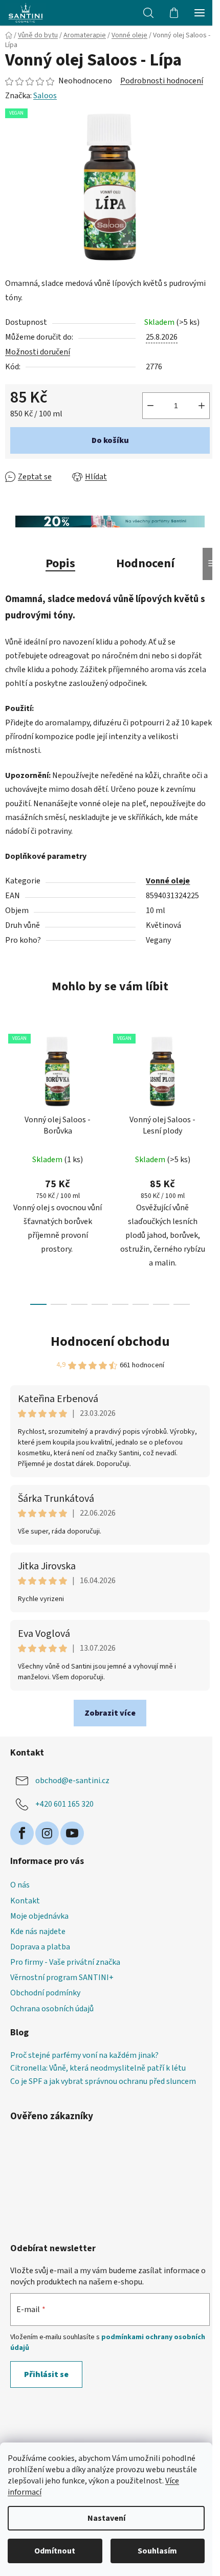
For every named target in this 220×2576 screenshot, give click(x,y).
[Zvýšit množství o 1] (202, 406)
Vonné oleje (168, 881)
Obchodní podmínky (45, 1993)
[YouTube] (72, 1833)
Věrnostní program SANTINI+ (62, 1978)
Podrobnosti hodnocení (162, 81)
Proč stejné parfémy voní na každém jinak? (84, 2056)
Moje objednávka (39, 1916)
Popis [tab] (60, 563)
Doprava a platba (40, 1947)
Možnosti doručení (38, 352)
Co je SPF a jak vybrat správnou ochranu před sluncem (103, 2082)
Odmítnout (55, 2551)
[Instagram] (47, 1833)
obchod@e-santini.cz (72, 1781)
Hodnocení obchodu (110, 1341)
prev (11, 1092)
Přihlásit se (46, 2374)
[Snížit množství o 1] (150, 406)
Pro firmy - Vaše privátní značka (65, 1962)
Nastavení (106, 2518)
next (209, 1092)
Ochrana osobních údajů (52, 2009)
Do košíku (110, 440)
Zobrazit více (110, 1713)
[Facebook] (22, 1833)
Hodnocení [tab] (145, 563)
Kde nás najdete (38, 1931)
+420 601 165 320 (64, 1804)
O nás (20, 1885)
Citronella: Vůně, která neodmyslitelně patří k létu (98, 2069)
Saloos (45, 96)
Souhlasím (157, 2551)
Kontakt (25, 1901)
